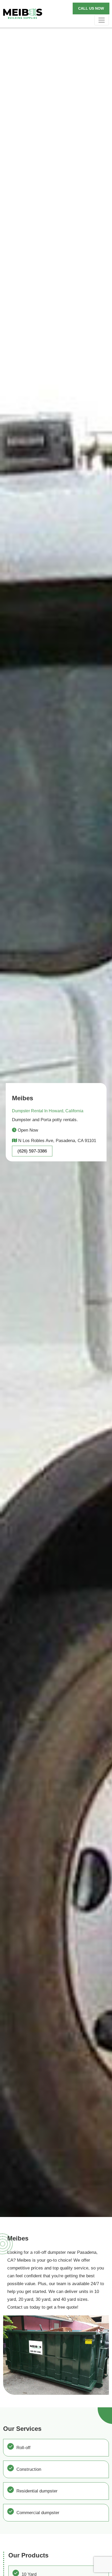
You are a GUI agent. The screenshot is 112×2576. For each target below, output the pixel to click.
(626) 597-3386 (32, 1151)
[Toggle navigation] (102, 20)
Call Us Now (91, 8)
